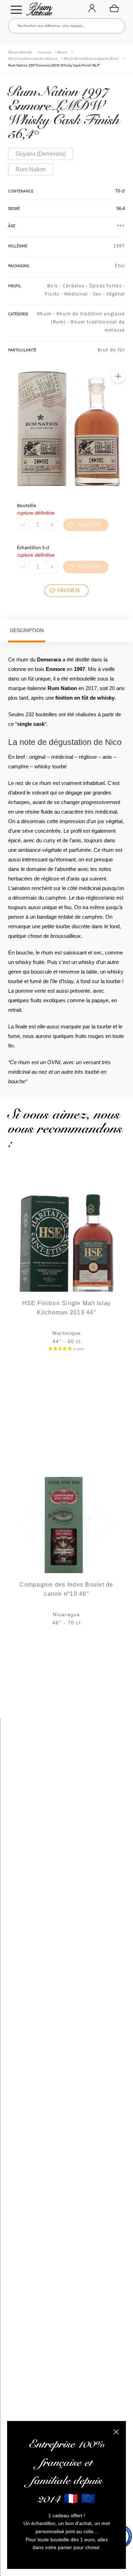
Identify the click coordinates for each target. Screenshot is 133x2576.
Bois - (55, 286)
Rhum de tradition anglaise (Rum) (91, 58)
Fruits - (54, 294)
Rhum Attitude (38, 11)
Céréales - (76, 286)
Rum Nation (31, 169)
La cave (45, 52)
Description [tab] (27, 630)
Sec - (100, 294)
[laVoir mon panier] (114, 8)
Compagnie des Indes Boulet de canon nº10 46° (66, 1589)
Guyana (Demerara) (41, 154)
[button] (118, 376)
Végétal (116, 294)
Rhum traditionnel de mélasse (33, 58)
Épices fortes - (107, 286)
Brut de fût (111, 350)
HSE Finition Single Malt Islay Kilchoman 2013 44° (67, 1308)
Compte (92, 9)
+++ (121, 225)
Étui (120, 265)
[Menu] (16, 10)
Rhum (62, 52)
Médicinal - (79, 294)
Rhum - (47, 314)
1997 (119, 246)
